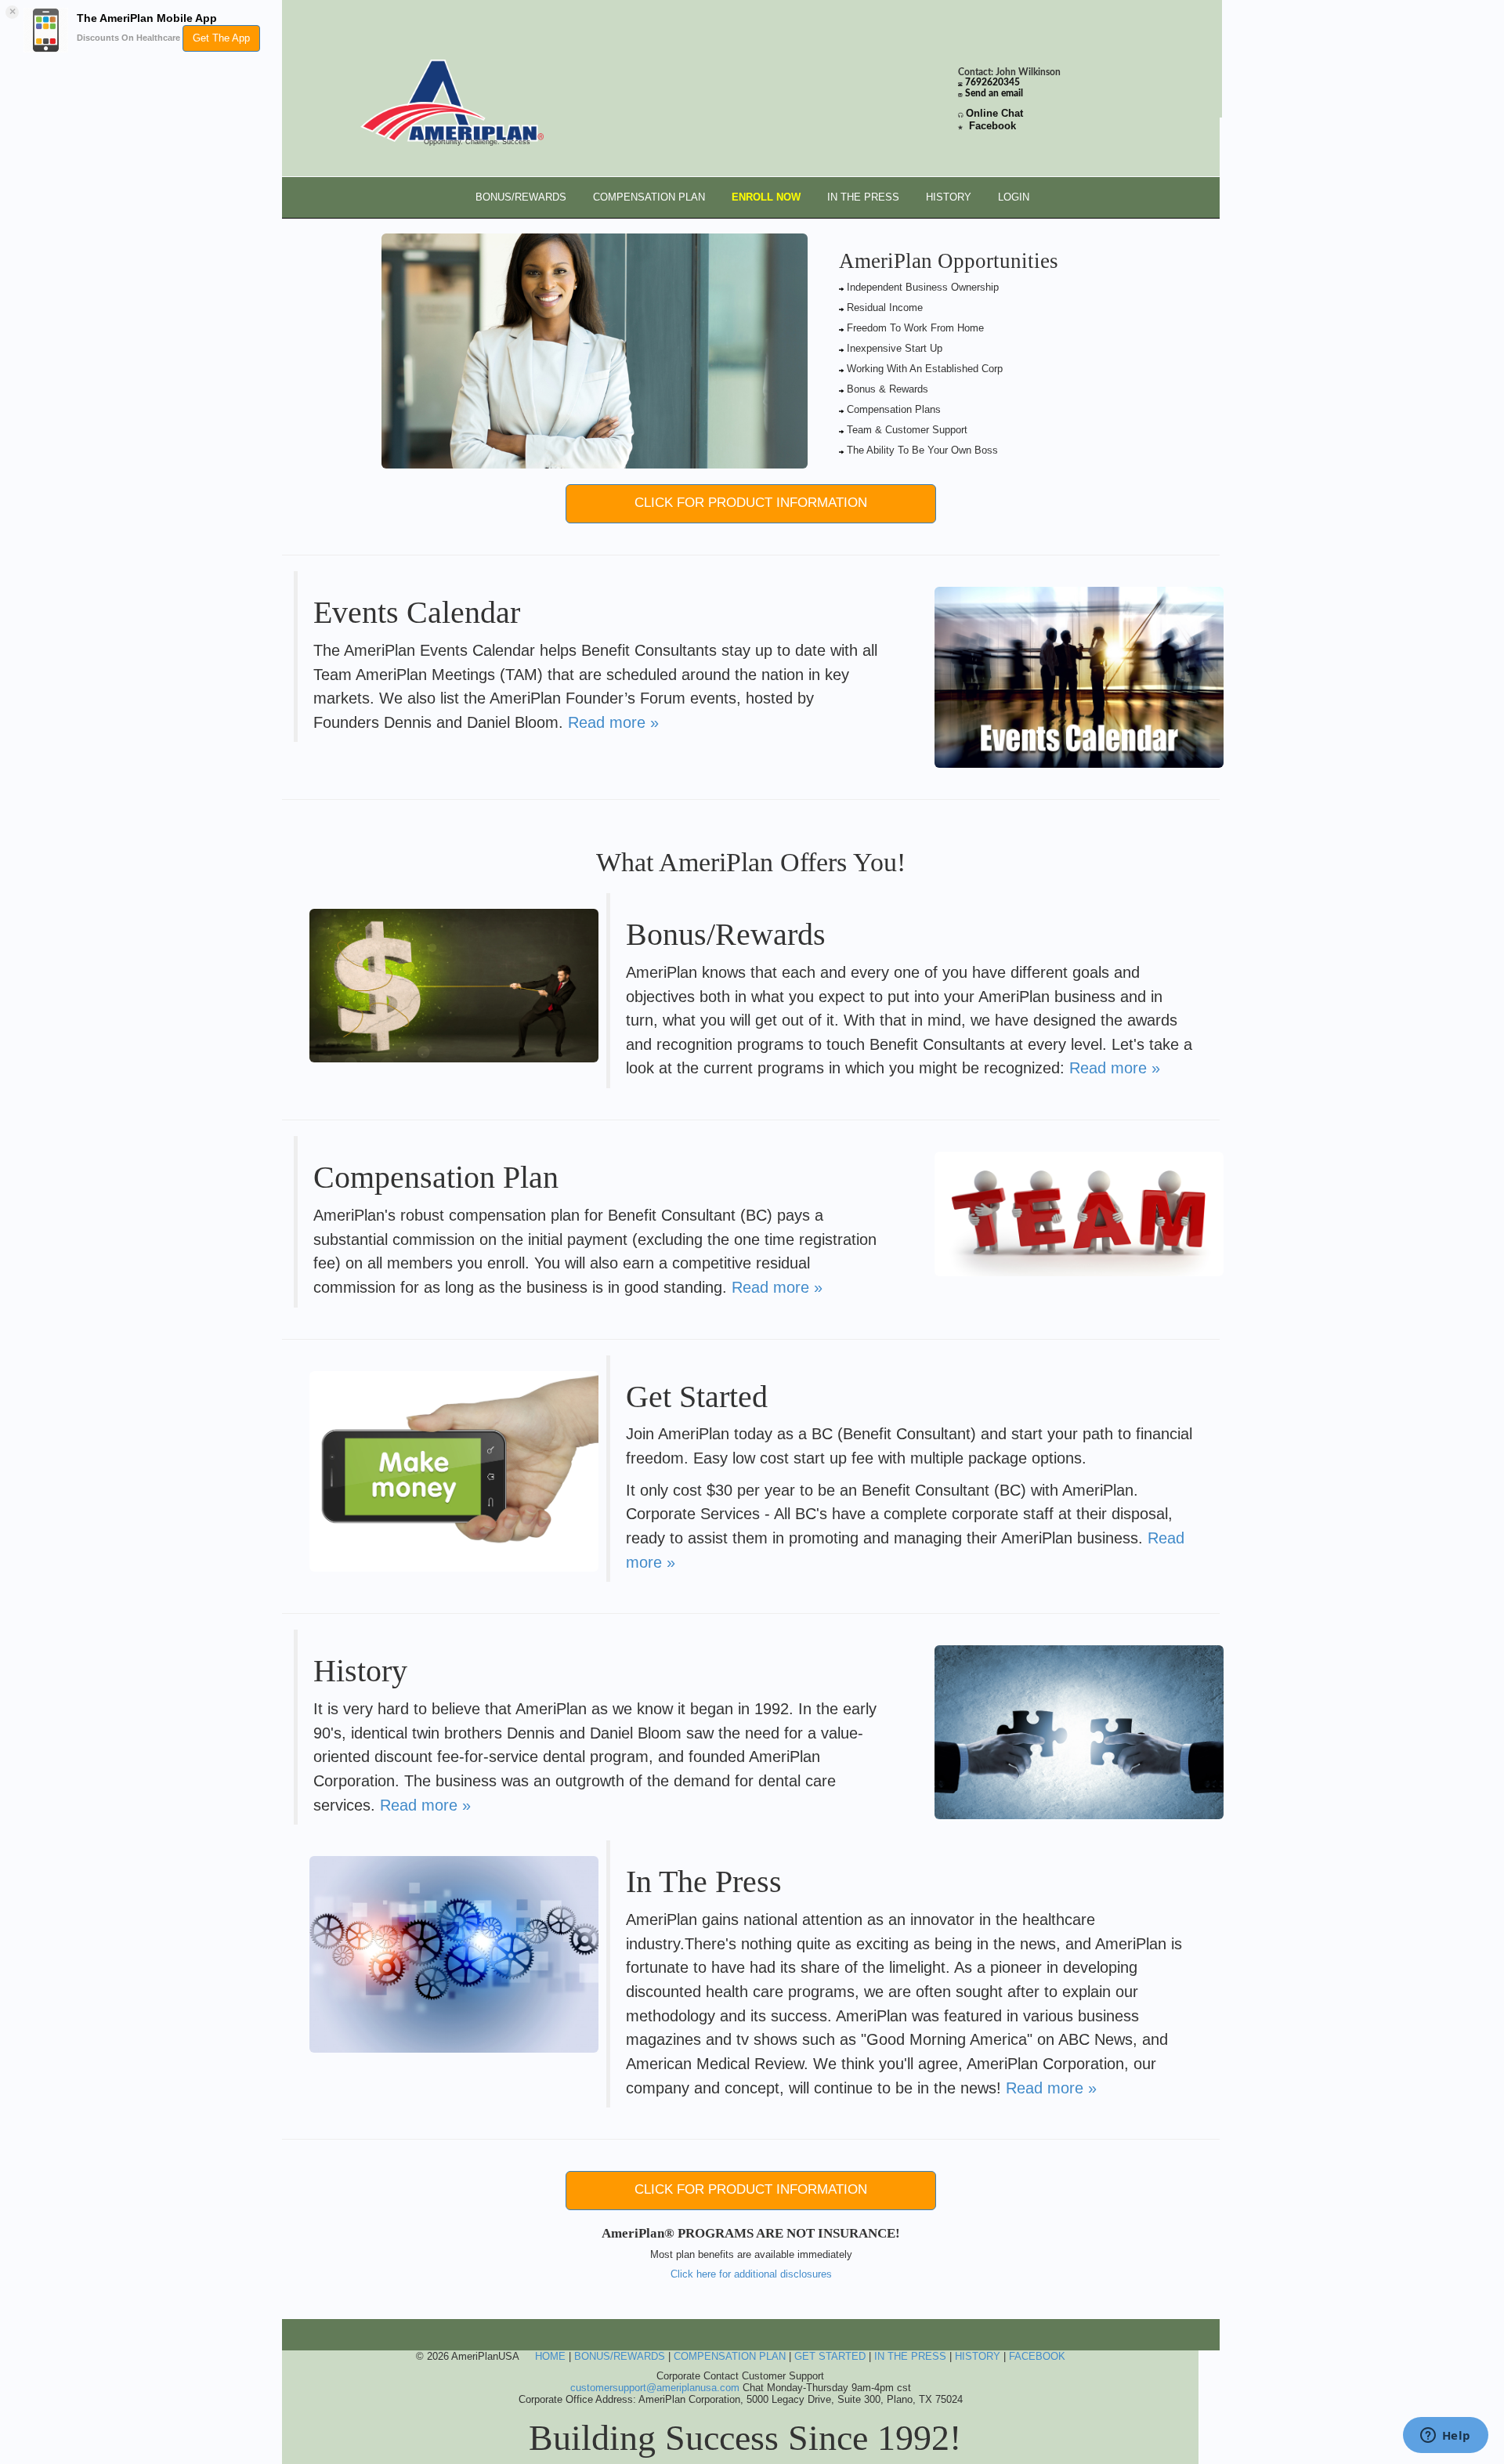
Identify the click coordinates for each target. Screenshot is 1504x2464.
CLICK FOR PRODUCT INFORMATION (751, 503)
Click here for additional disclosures (751, 2274)
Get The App (221, 38)
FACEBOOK (1037, 2356)
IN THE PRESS (863, 197)
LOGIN (1014, 197)
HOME (550, 2356)
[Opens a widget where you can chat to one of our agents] (1445, 2437)
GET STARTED (830, 2356)
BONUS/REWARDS (521, 197)
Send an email (994, 94)
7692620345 (992, 83)
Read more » (613, 722)
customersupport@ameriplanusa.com (655, 2388)
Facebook (992, 126)
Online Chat (994, 113)
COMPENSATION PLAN (649, 197)
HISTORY (949, 197)
